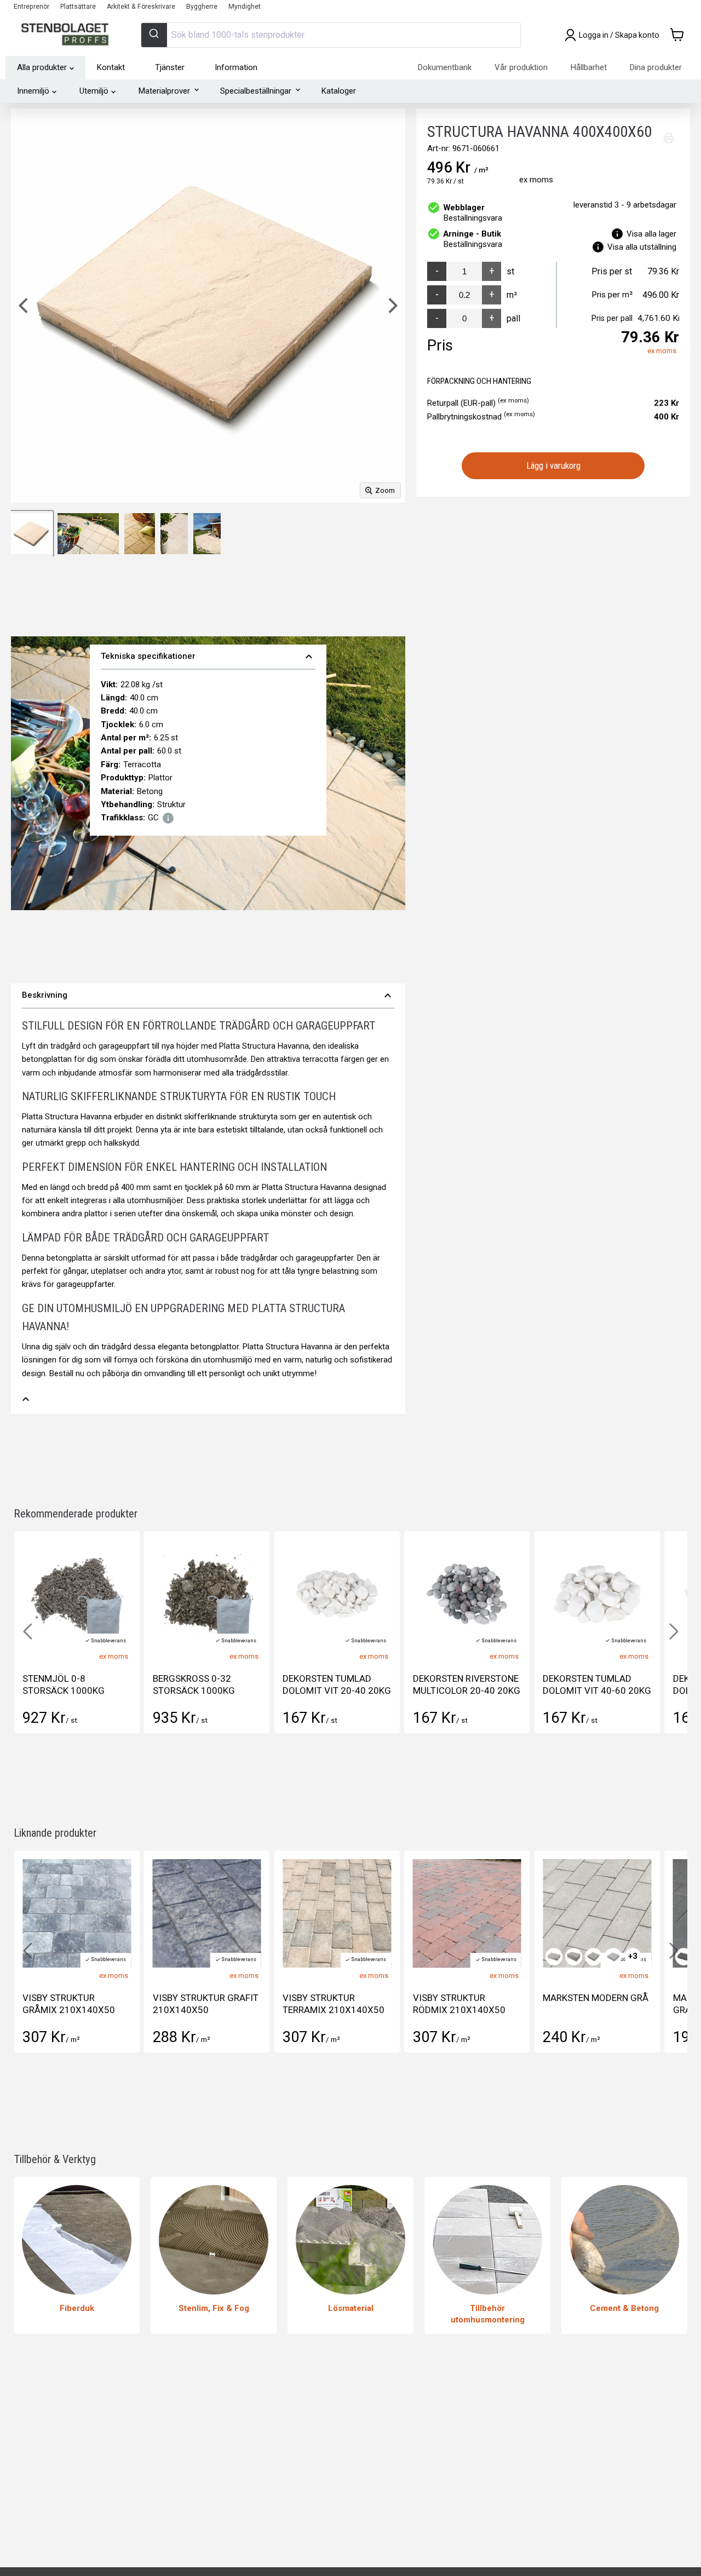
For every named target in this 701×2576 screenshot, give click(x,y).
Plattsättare (78, 7)
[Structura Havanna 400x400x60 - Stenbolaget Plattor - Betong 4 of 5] (174, 534)
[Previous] (25, 306)
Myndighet (245, 7)
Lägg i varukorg (553, 465)
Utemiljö (94, 91)
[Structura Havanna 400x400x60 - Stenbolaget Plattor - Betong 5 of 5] (207, 534)
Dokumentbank (445, 67)
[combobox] (331, 35)
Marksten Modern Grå (596, 1998)
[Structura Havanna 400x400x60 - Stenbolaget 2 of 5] (88, 534)
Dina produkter (656, 67)
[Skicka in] (154, 35)
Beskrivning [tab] (208, 996)
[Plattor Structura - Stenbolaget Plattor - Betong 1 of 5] (31, 534)
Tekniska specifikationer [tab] (208, 657)
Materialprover (164, 91)
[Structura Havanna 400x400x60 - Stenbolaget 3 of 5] (140, 534)
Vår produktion (521, 67)
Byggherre (202, 7)
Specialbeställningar (256, 91)
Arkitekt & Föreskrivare (141, 7)
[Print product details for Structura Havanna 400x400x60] (669, 138)
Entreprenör (31, 7)
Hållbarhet (589, 67)
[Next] (392, 306)
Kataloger (339, 91)
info (168, 818)
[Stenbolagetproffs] (68, 35)
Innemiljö (33, 91)
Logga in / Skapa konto (619, 35)
